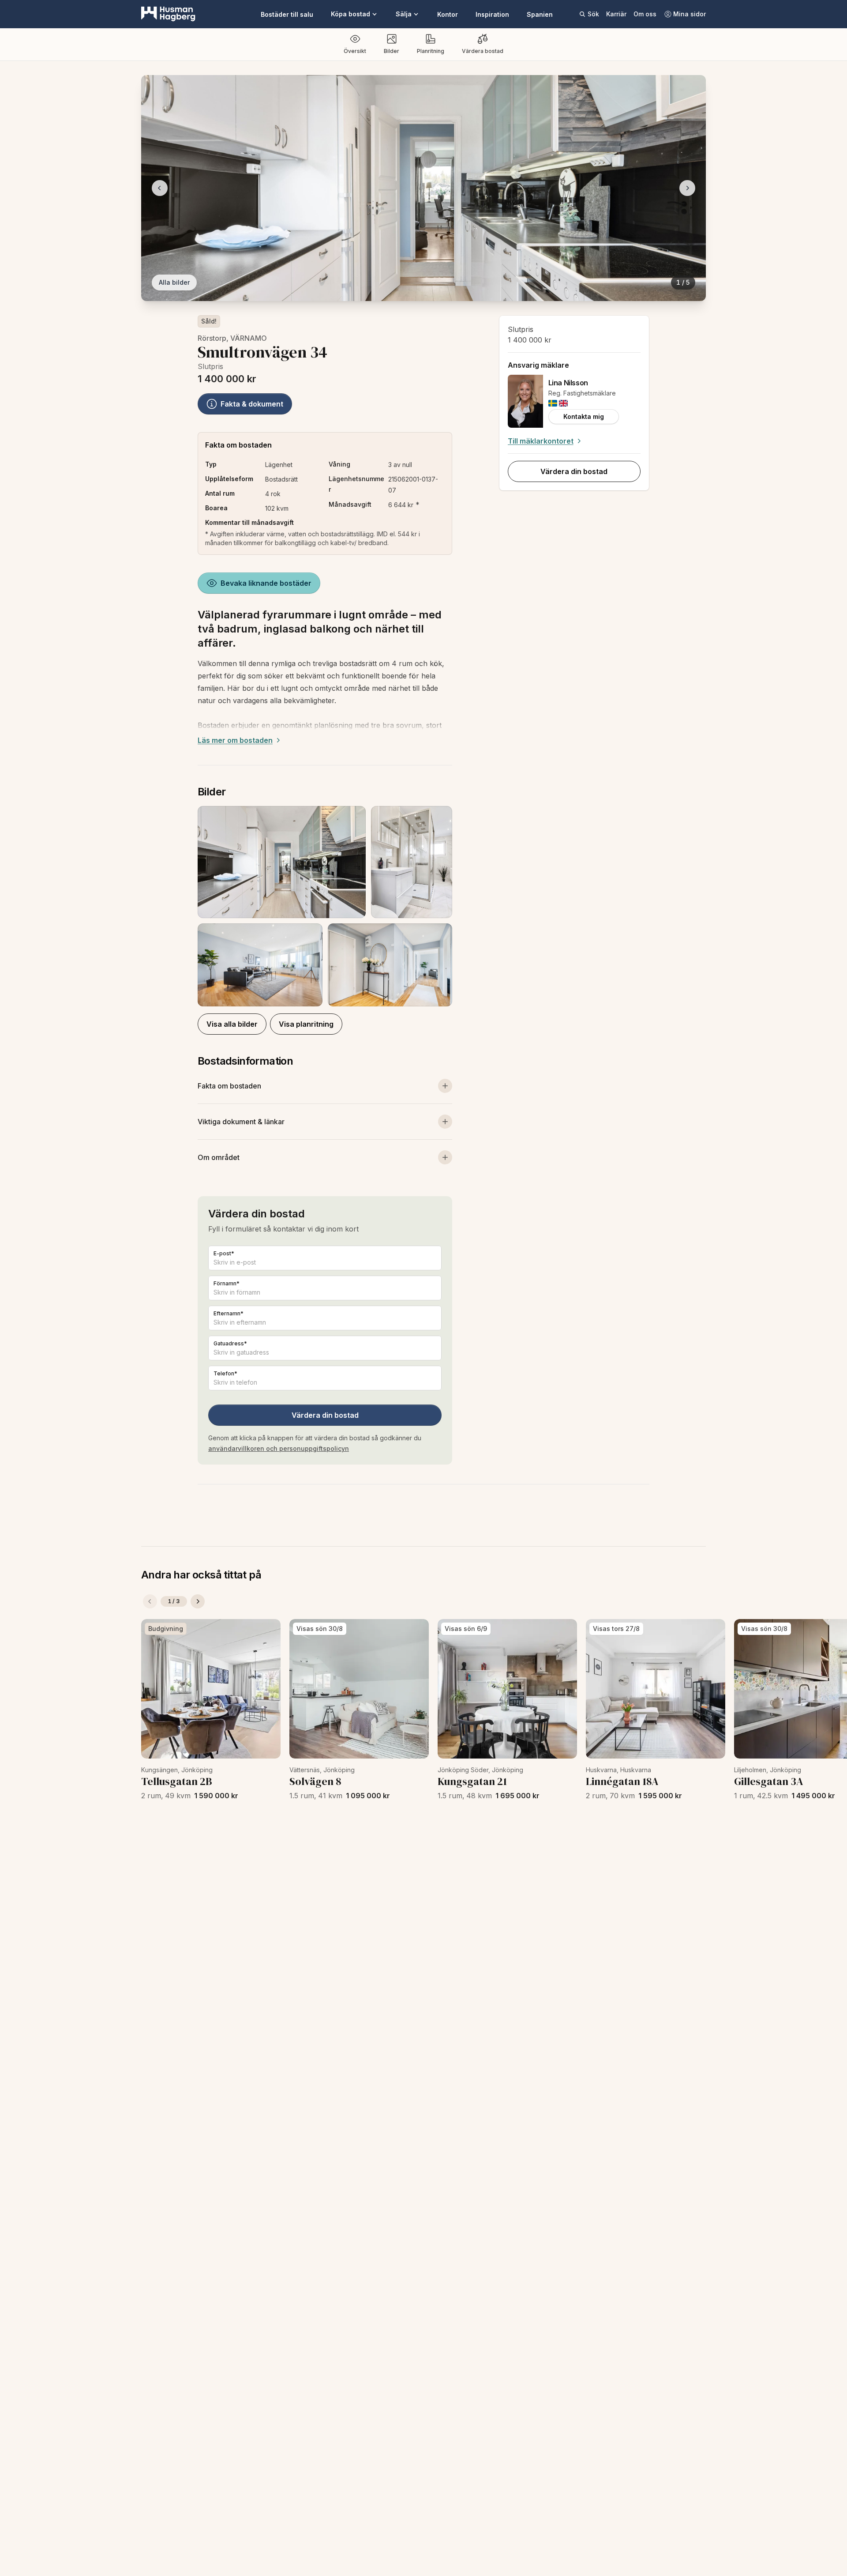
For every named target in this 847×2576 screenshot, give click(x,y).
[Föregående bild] (160, 188)
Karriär (616, 14)
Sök (593, 14)
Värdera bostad (483, 51)
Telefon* (225, 1373)
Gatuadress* (230, 1343)
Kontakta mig (584, 416)
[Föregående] (150, 1601)
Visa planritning (306, 1024)
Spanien (540, 14)
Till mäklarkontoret (541, 441)
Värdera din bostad (325, 1415)
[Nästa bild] (687, 188)
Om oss (645, 14)
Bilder (392, 51)
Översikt (355, 51)
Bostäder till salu (287, 14)
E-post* (224, 1253)
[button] (325, 906)
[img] (553, 403)
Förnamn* (227, 1283)
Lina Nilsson (568, 383)
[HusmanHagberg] (168, 14)
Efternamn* (229, 1313)
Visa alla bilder (232, 1024)
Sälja (404, 14)
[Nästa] (198, 1601)
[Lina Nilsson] (525, 401)
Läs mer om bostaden (235, 740)
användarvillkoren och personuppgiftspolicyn (279, 1448)
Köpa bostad (350, 14)
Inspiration (492, 14)
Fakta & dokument (252, 404)
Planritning (431, 51)
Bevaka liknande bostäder (266, 583)
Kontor (448, 14)
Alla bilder (174, 282)
